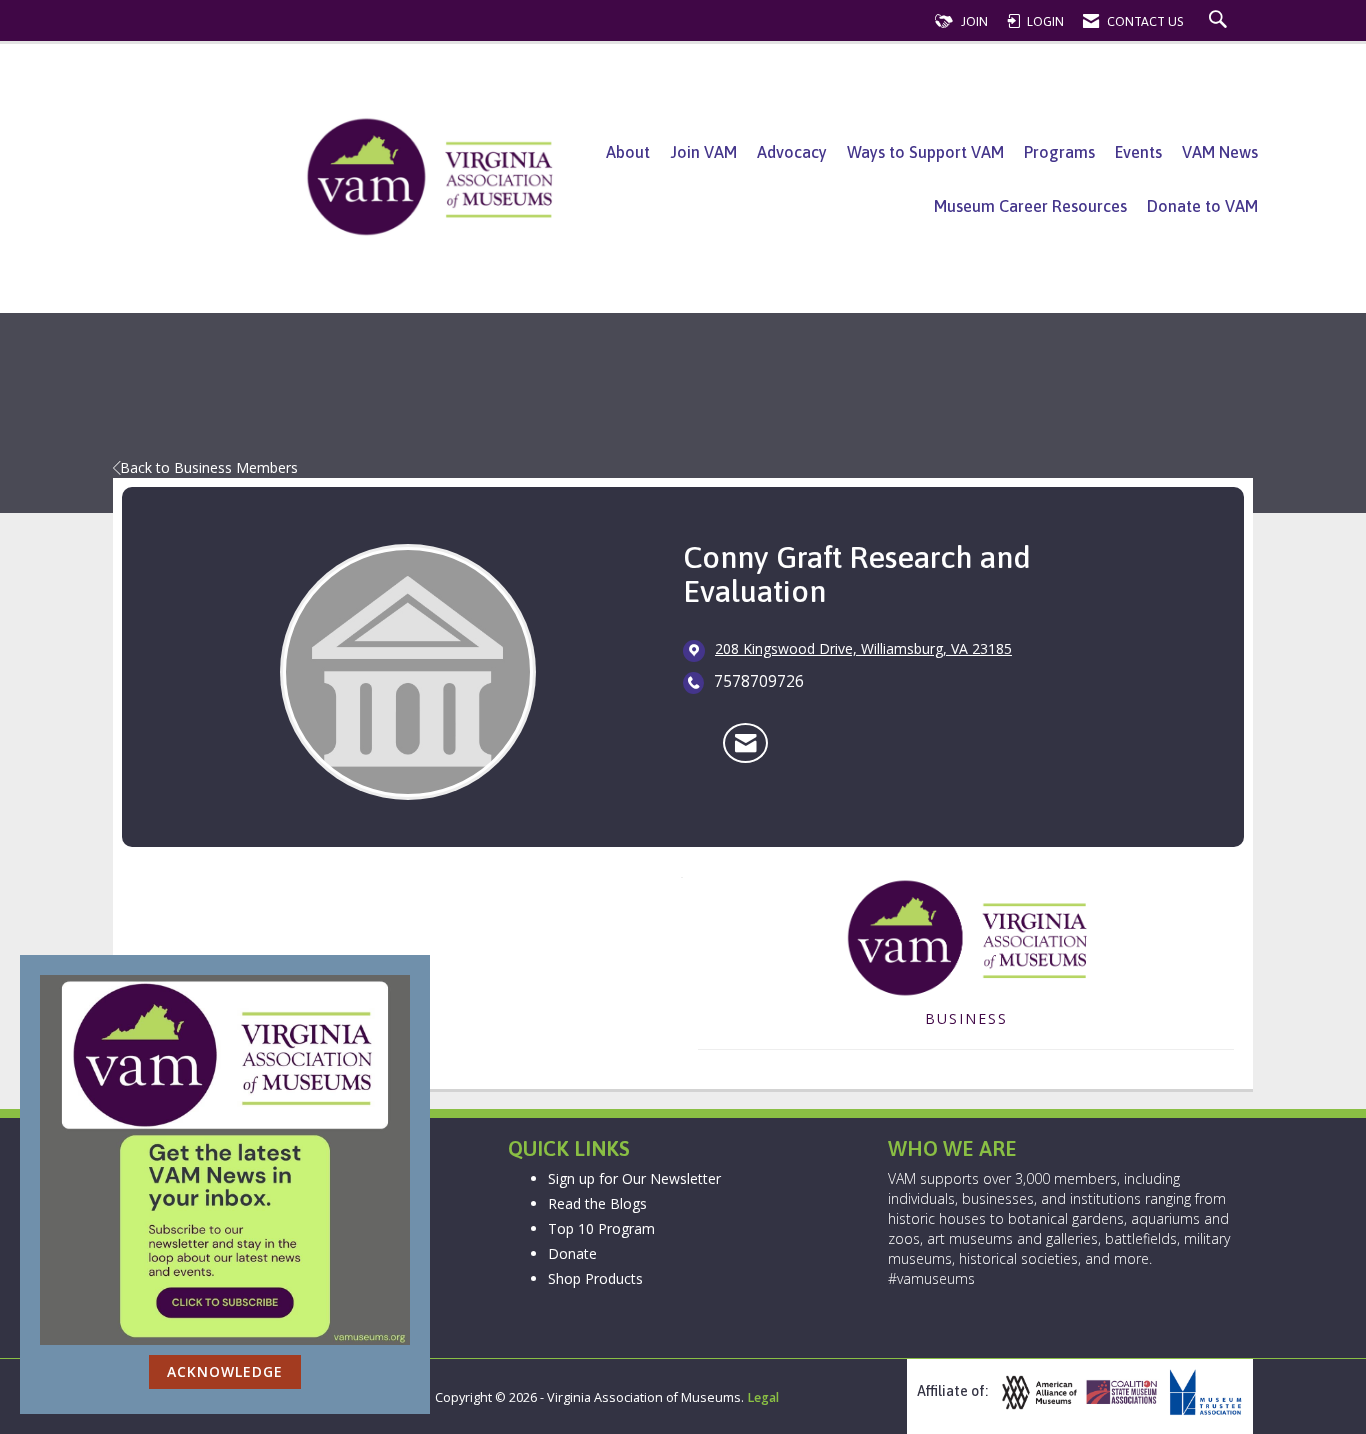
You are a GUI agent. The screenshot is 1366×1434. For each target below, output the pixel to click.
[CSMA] (1120, 1392)
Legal (763, 1397)
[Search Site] (1220, 21)
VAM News (1220, 152)
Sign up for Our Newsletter (634, 1178)
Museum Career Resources (1030, 206)
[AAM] (1037, 1392)
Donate (572, 1253)
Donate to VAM (1202, 206)
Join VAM (703, 152)
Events (1138, 152)
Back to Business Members (209, 467)
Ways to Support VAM (925, 152)
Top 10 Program (601, 1228)
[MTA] (1203, 1392)
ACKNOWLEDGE (225, 1371)
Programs (1059, 152)
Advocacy (792, 152)
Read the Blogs (597, 1203)
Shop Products (595, 1278)
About (628, 152)
